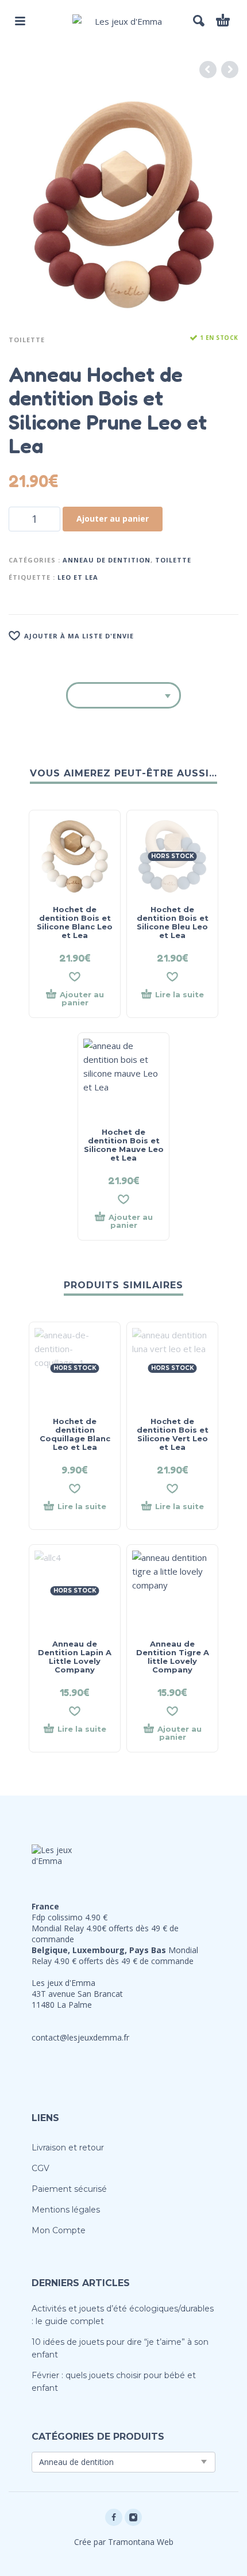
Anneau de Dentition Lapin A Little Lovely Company (75, 1657)
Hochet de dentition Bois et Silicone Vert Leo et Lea (173, 1434)
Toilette (27, 340)
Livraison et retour (68, 2148)
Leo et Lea (78, 577)
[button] (20, 21)
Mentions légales (66, 2210)
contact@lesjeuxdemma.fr (80, 2037)
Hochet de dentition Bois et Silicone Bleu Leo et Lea (173, 922)
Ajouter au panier (113, 518)
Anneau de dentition (107, 560)
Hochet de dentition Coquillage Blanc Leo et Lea (75, 1434)
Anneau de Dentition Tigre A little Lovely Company (173, 1657)
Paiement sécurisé (69, 2189)
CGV (40, 2168)
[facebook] (114, 2517)
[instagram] (133, 2517)
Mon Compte (59, 2230)
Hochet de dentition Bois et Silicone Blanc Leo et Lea (75, 922)
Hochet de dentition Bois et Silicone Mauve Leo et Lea (124, 1145)
